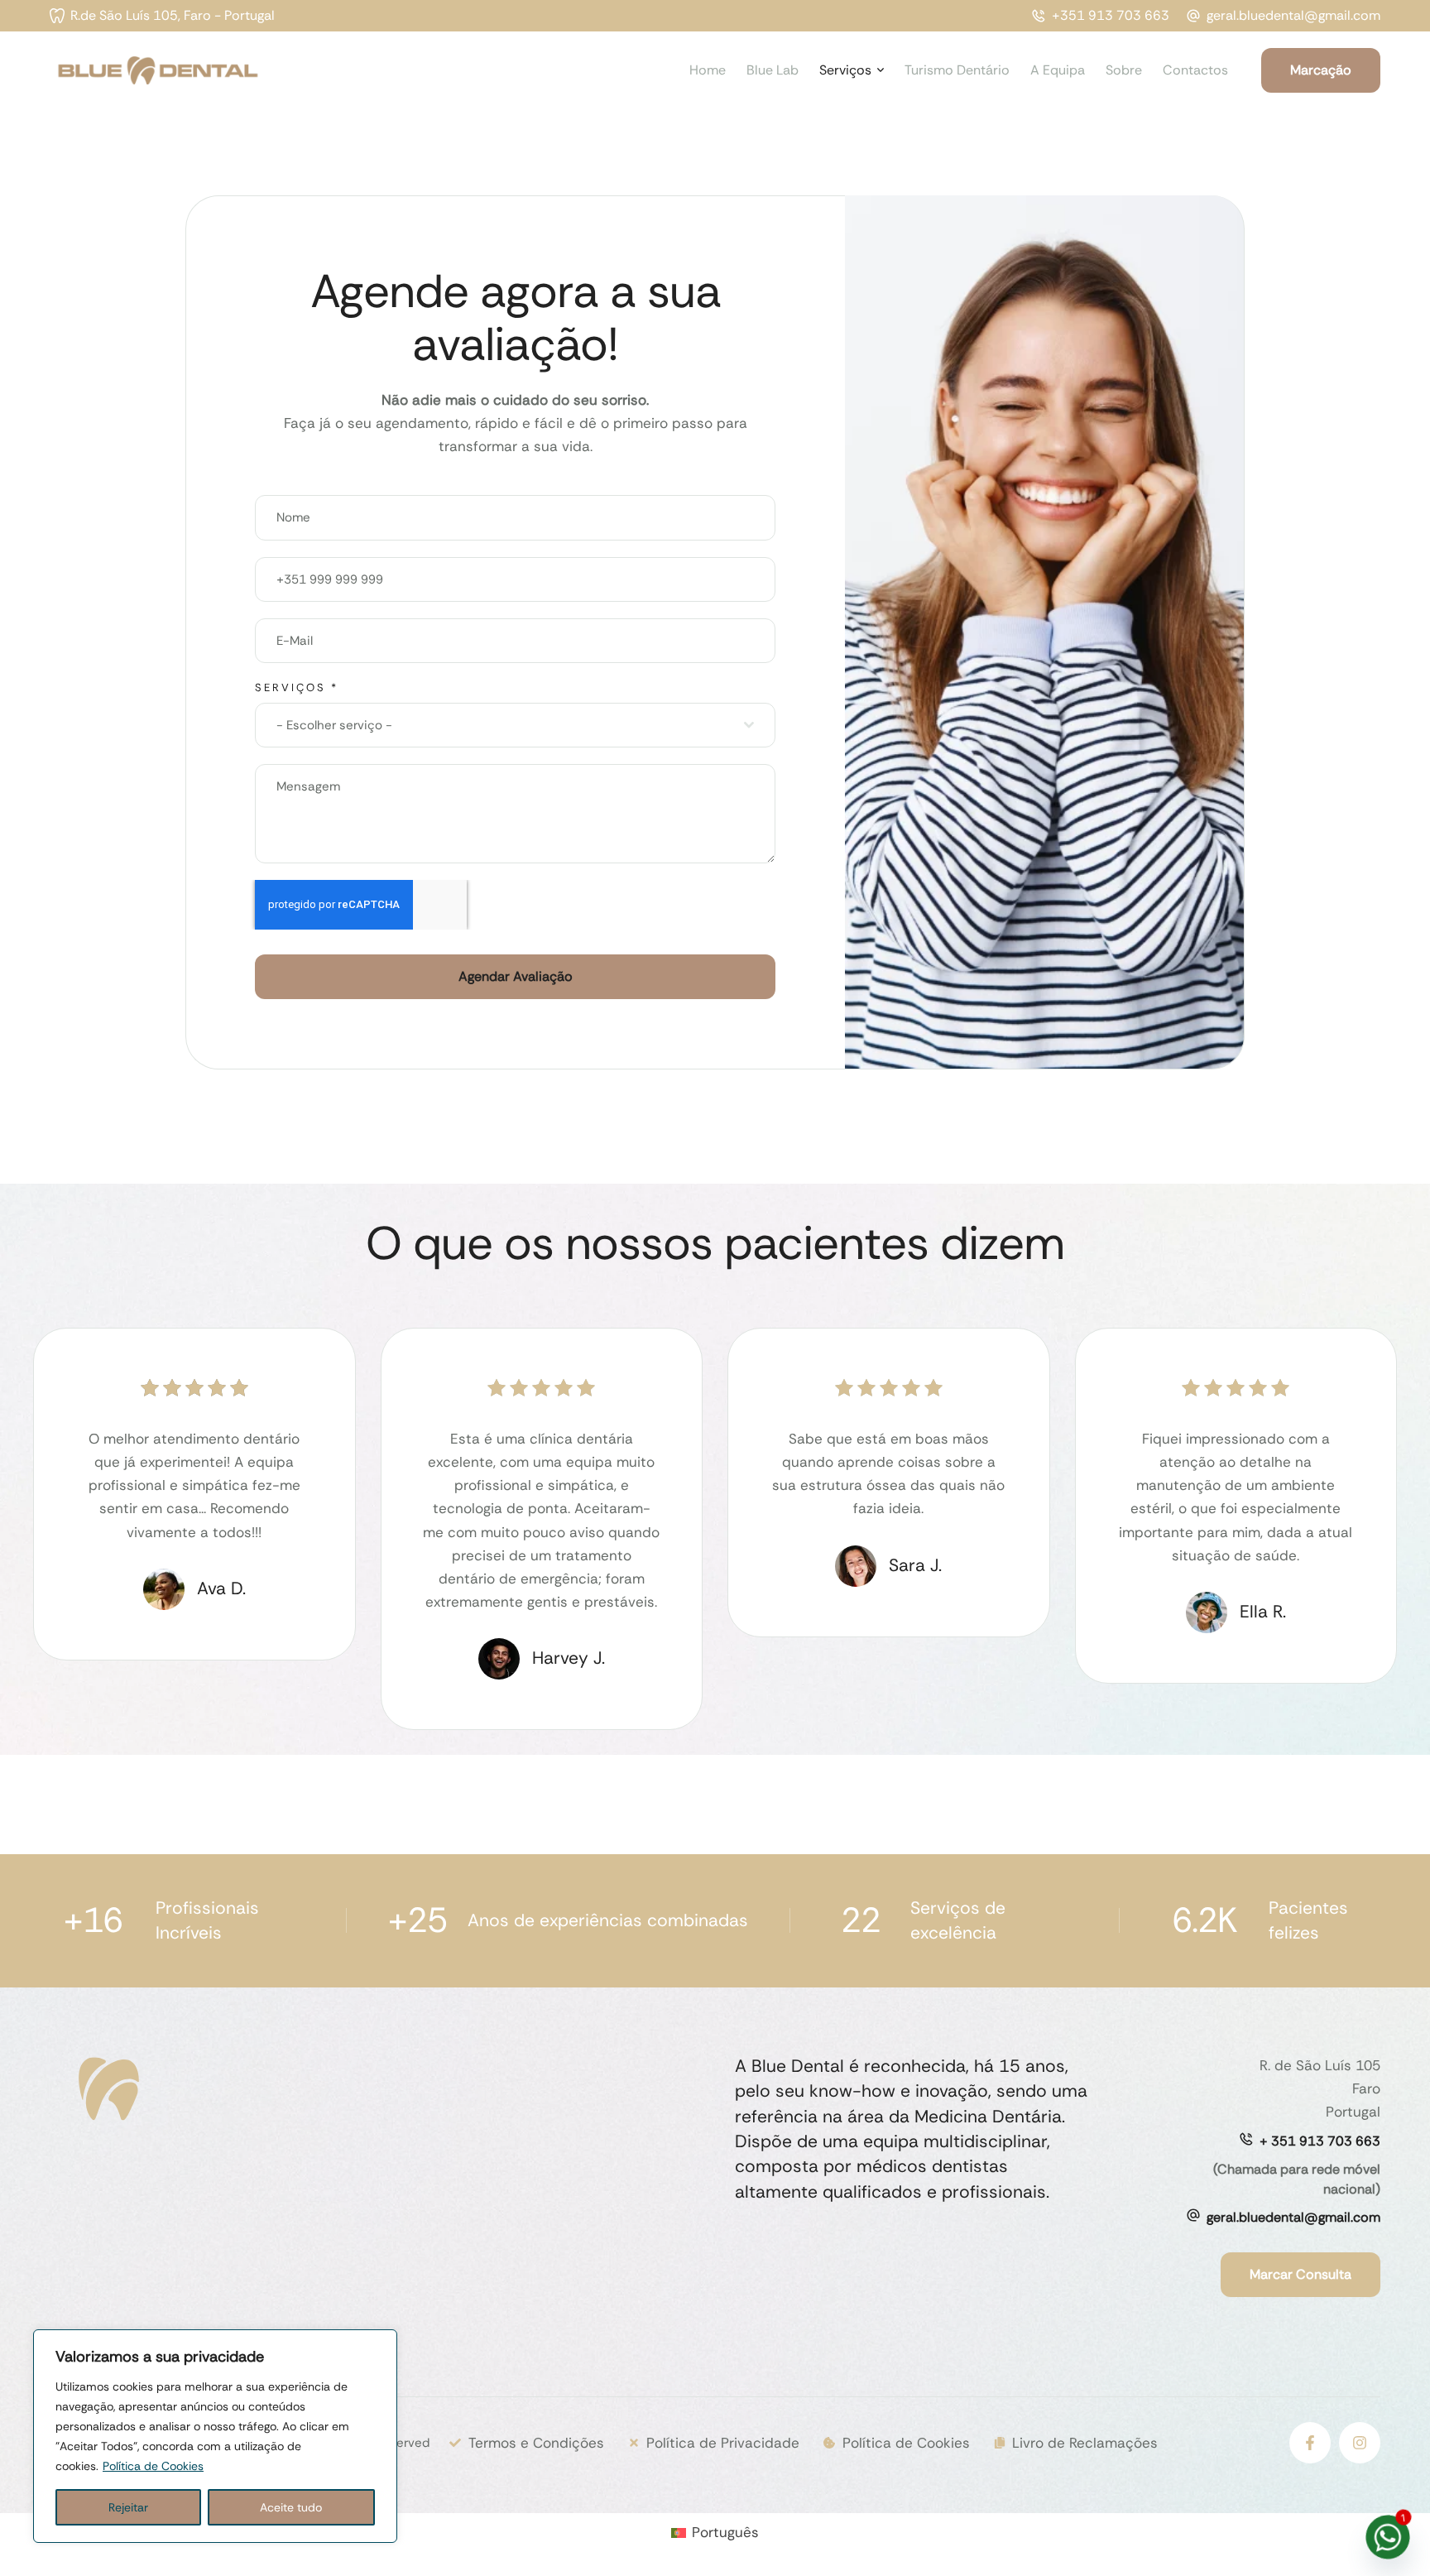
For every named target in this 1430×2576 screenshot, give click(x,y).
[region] (215, 2436)
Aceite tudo (291, 2507)
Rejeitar (128, 2507)
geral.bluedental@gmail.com (1293, 2217)
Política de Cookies (153, 2466)
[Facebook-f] (1310, 2443)
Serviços (297, 687)
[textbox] (510, 725)
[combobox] (515, 725)
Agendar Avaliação (516, 976)
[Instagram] (1360, 2443)
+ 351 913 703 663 (1320, 2141)
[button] (162, 16)
